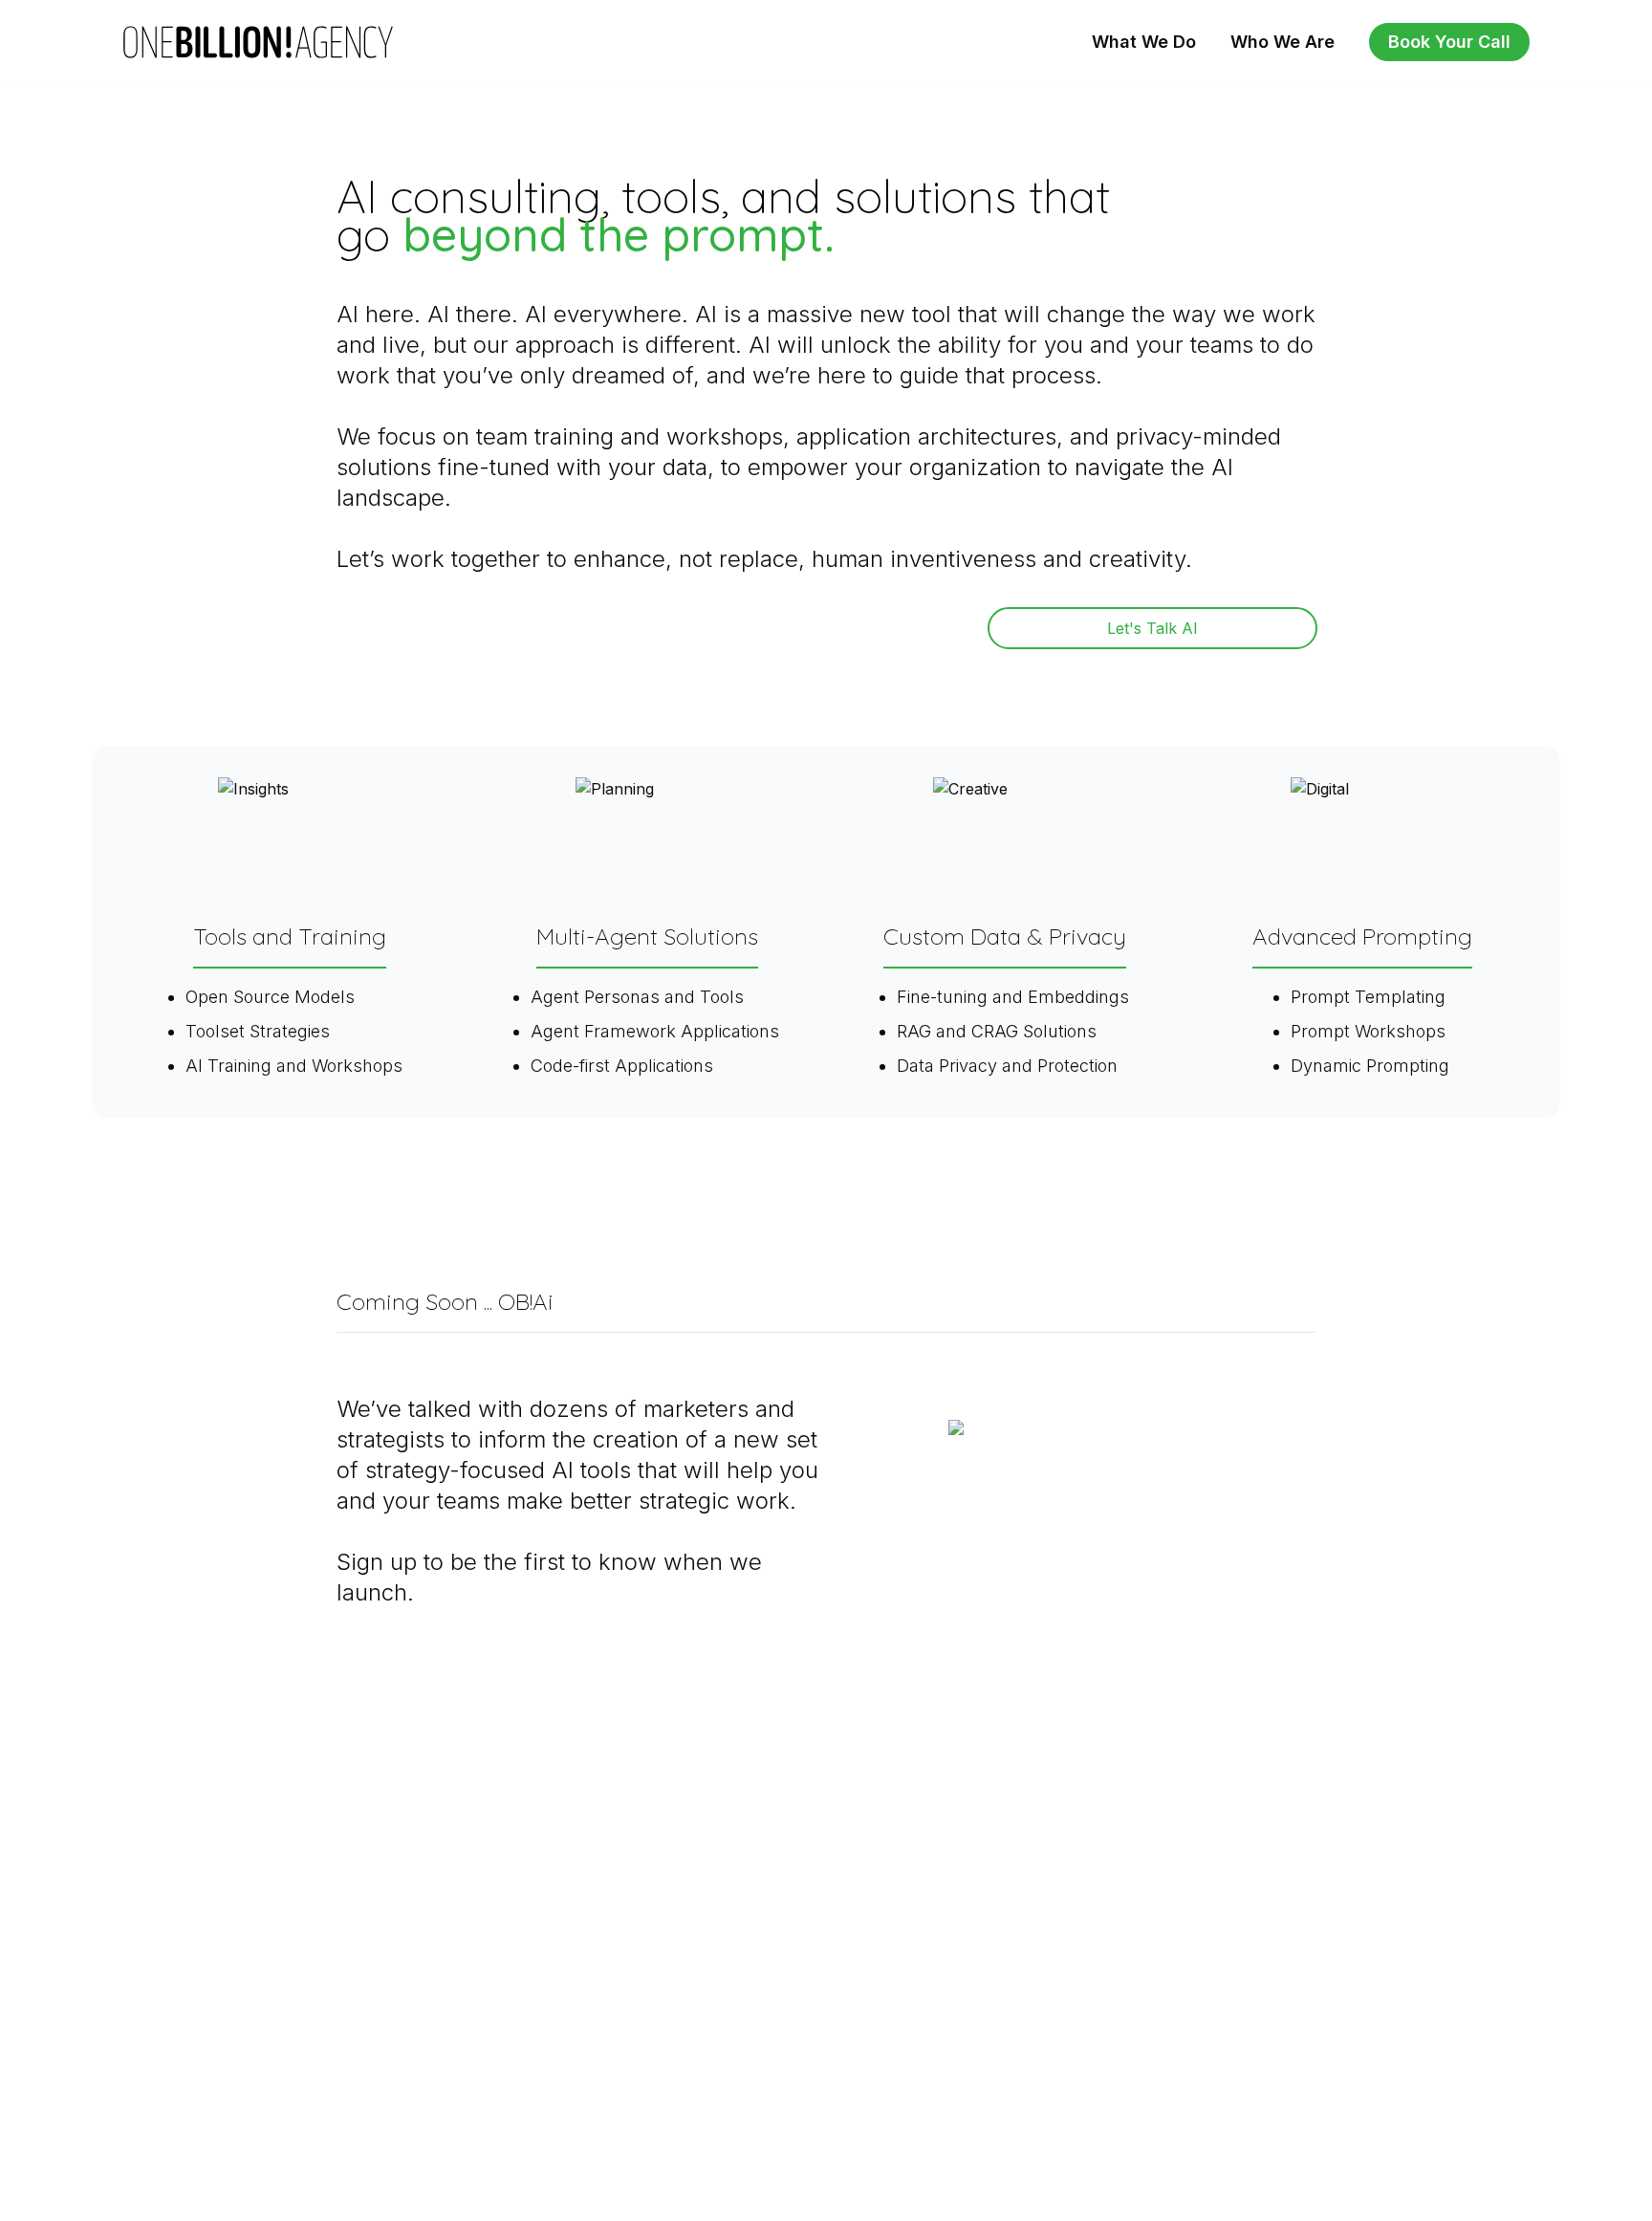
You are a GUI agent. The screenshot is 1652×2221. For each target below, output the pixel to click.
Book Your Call (1449, 42)
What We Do (1144, 42)
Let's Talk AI (1152, 628)
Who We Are (1282, 42)
